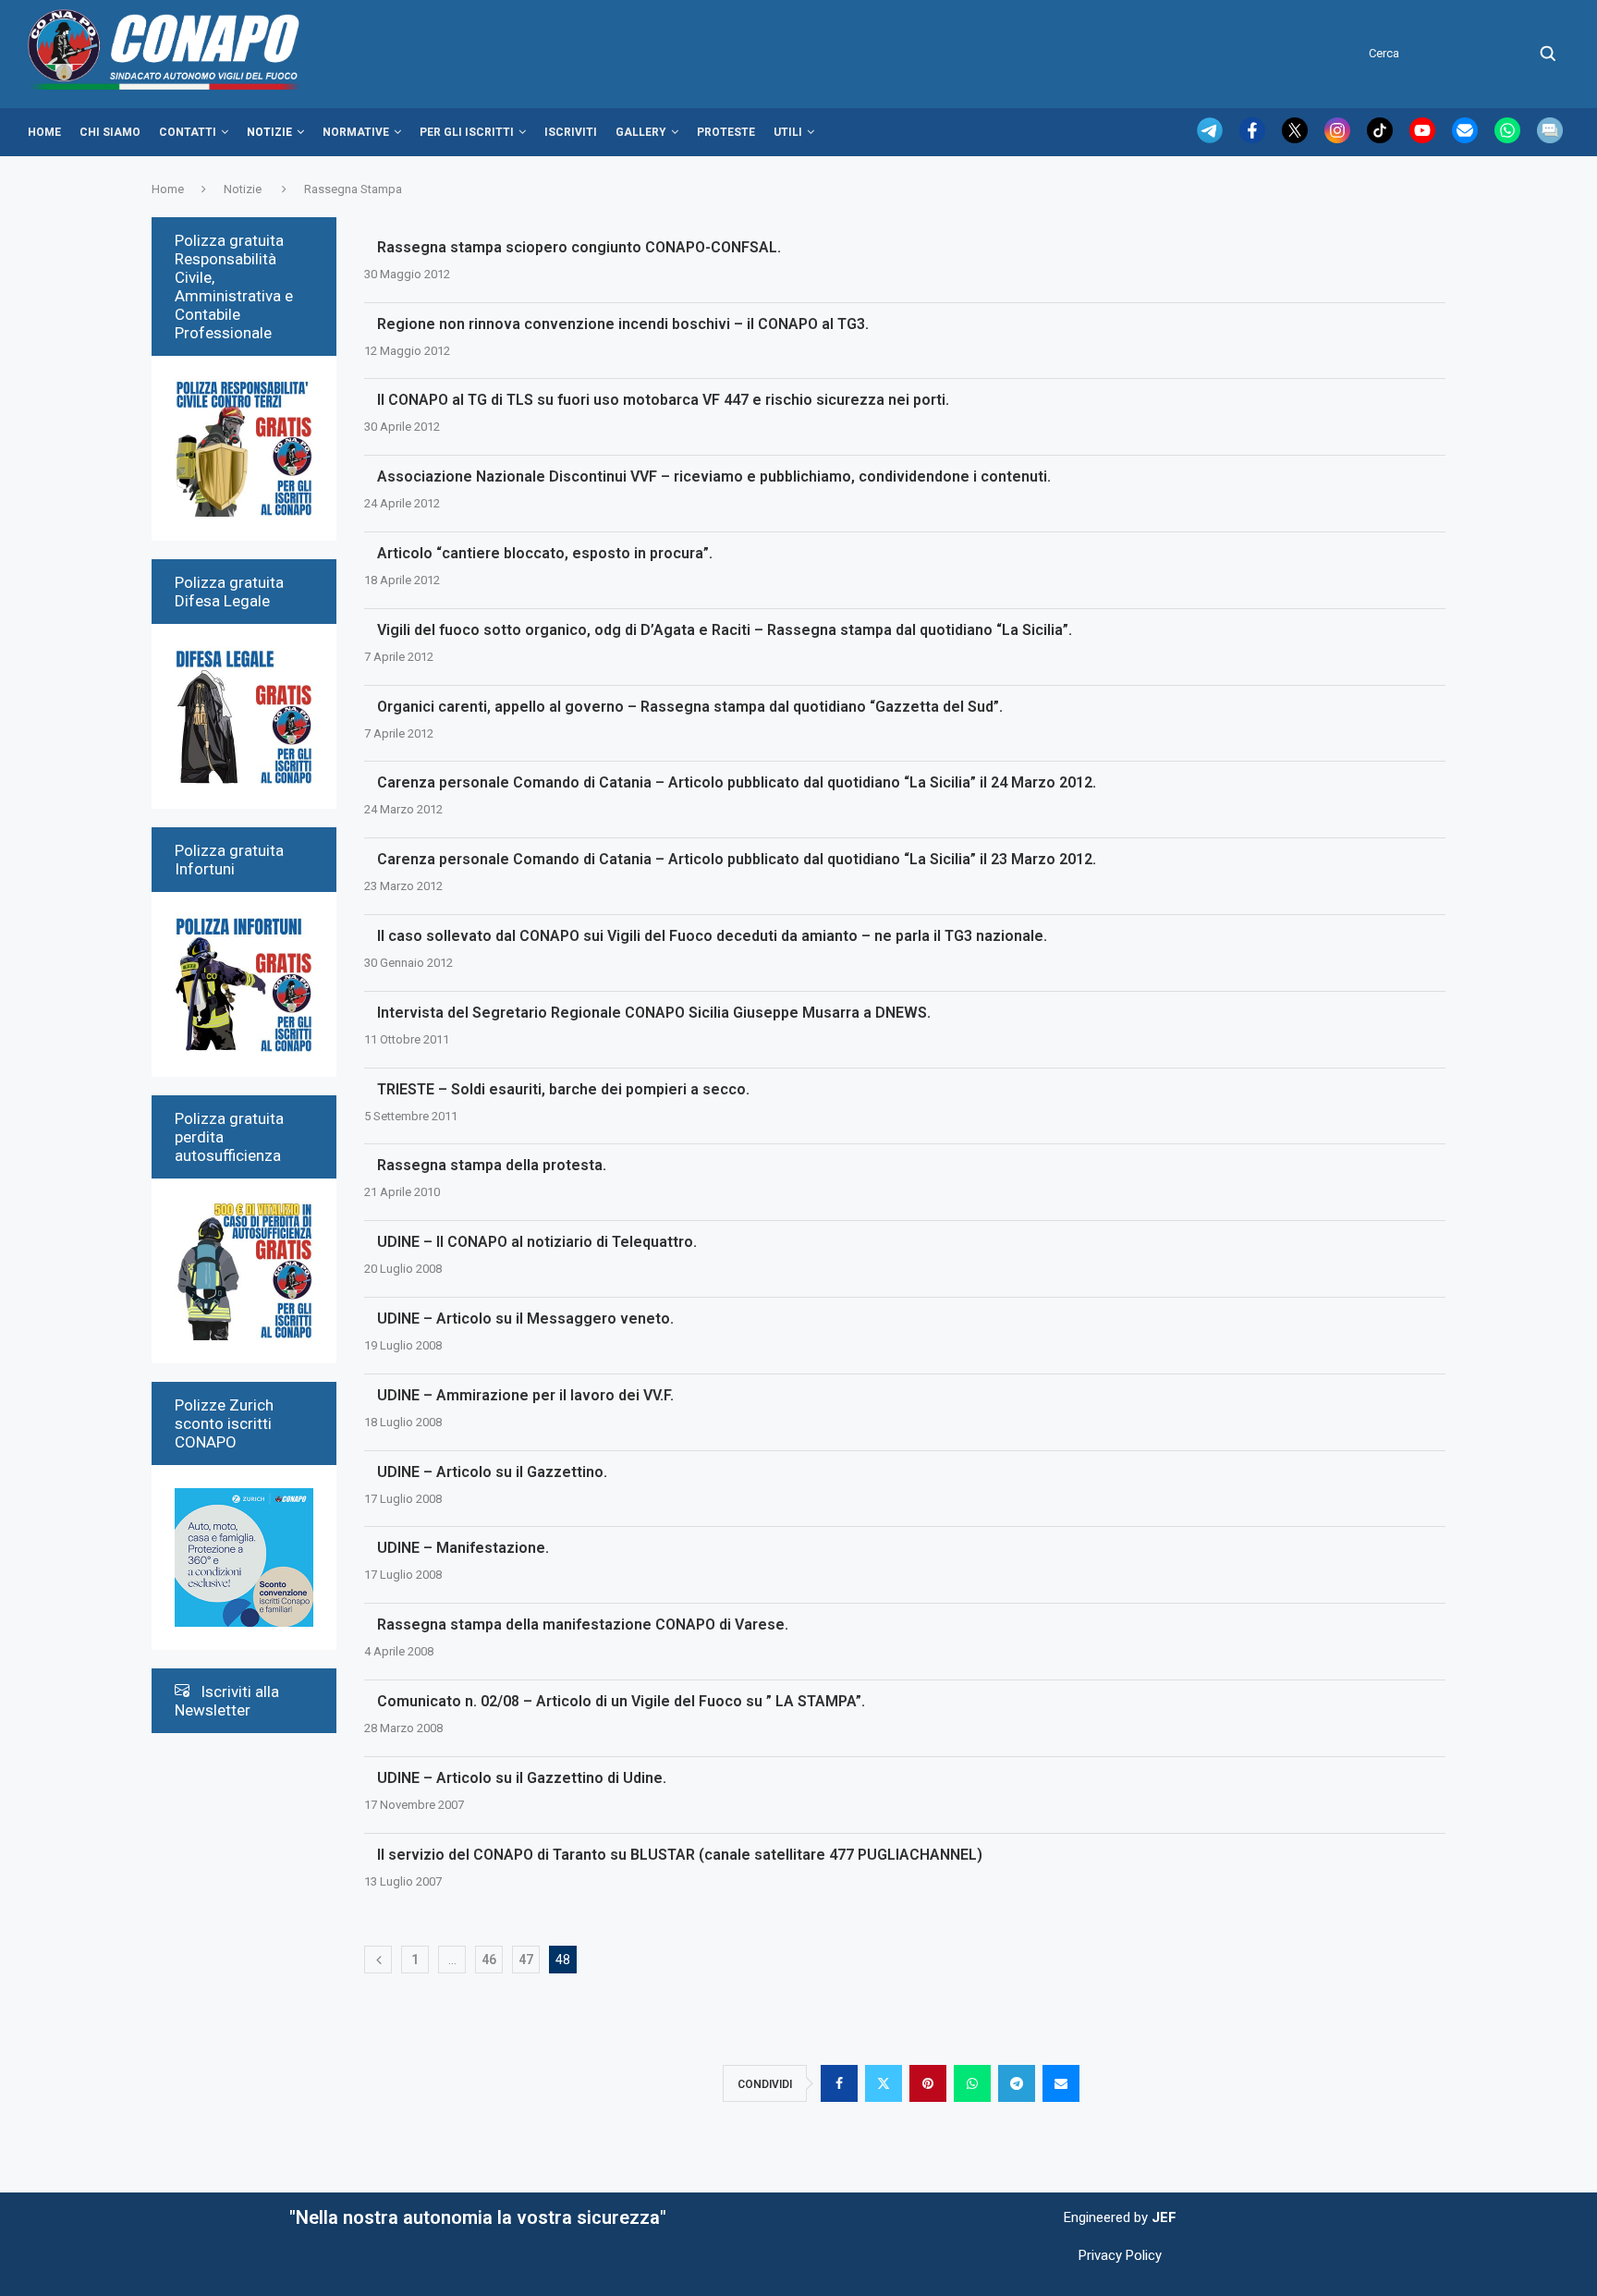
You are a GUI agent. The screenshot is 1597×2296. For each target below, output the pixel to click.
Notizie (269, 132)
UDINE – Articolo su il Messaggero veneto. (525, 1319)
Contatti (188, 132)
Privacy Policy (1120, 2255)
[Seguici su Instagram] (1339, 139)
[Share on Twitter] (884, 2083)
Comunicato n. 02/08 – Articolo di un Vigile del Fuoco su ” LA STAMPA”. (621, 1701)
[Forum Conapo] (1550, 139)
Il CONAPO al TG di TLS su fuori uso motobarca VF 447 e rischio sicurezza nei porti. (663, 400)
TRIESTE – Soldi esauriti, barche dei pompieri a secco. (563, 1089)
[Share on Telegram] (1017, 2083)
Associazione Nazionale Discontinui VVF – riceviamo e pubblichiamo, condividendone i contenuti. (714, 476)
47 (526, 1960)
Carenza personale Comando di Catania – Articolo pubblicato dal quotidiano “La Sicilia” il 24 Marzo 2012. (737, 782)
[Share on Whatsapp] (972, 2083)
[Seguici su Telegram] (1212, 139)
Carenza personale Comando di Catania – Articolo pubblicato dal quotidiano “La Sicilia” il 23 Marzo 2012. (737, 859)
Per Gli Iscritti (467, 132)
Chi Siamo (110, 132)
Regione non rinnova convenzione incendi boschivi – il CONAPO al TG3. (623, 324)
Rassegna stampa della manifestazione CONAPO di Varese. (583, 1624)
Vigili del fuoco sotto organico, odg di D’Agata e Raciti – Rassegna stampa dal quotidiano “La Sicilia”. (725, 630)
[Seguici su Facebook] (1254, 139)
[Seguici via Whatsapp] (1509, 139)
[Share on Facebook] (839, 2083)
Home (44, 132)
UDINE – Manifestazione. (463, 1548)
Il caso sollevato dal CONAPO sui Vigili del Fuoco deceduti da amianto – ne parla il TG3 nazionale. (712, 936)
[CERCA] (1548, 54)
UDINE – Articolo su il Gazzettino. (492, 1472)
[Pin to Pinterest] (928, 2083)
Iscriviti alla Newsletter (227, 1701)
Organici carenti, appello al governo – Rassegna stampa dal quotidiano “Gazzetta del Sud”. (690, 707)
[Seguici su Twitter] (1297, 139)
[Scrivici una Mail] (1467, 139)
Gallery (641, 132)
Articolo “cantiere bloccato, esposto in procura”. (545, 553)
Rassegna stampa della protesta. (492, 1165)
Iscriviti (571, 132)
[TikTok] (1382, 139)
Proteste (726, 132)
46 (489, 1960)
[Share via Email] (1061, 2083)
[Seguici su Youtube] (1424, 139)
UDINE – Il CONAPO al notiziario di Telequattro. (537, 1242)
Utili (788, 132)
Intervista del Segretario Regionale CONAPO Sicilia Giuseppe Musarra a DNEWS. (654, 1013)
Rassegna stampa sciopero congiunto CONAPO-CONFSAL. (579, 247)
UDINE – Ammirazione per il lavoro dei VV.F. (525, 1395)
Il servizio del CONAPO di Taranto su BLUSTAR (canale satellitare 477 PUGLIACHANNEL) (680, 1855)
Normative (356, 132)
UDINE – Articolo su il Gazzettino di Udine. (522, 1778)
